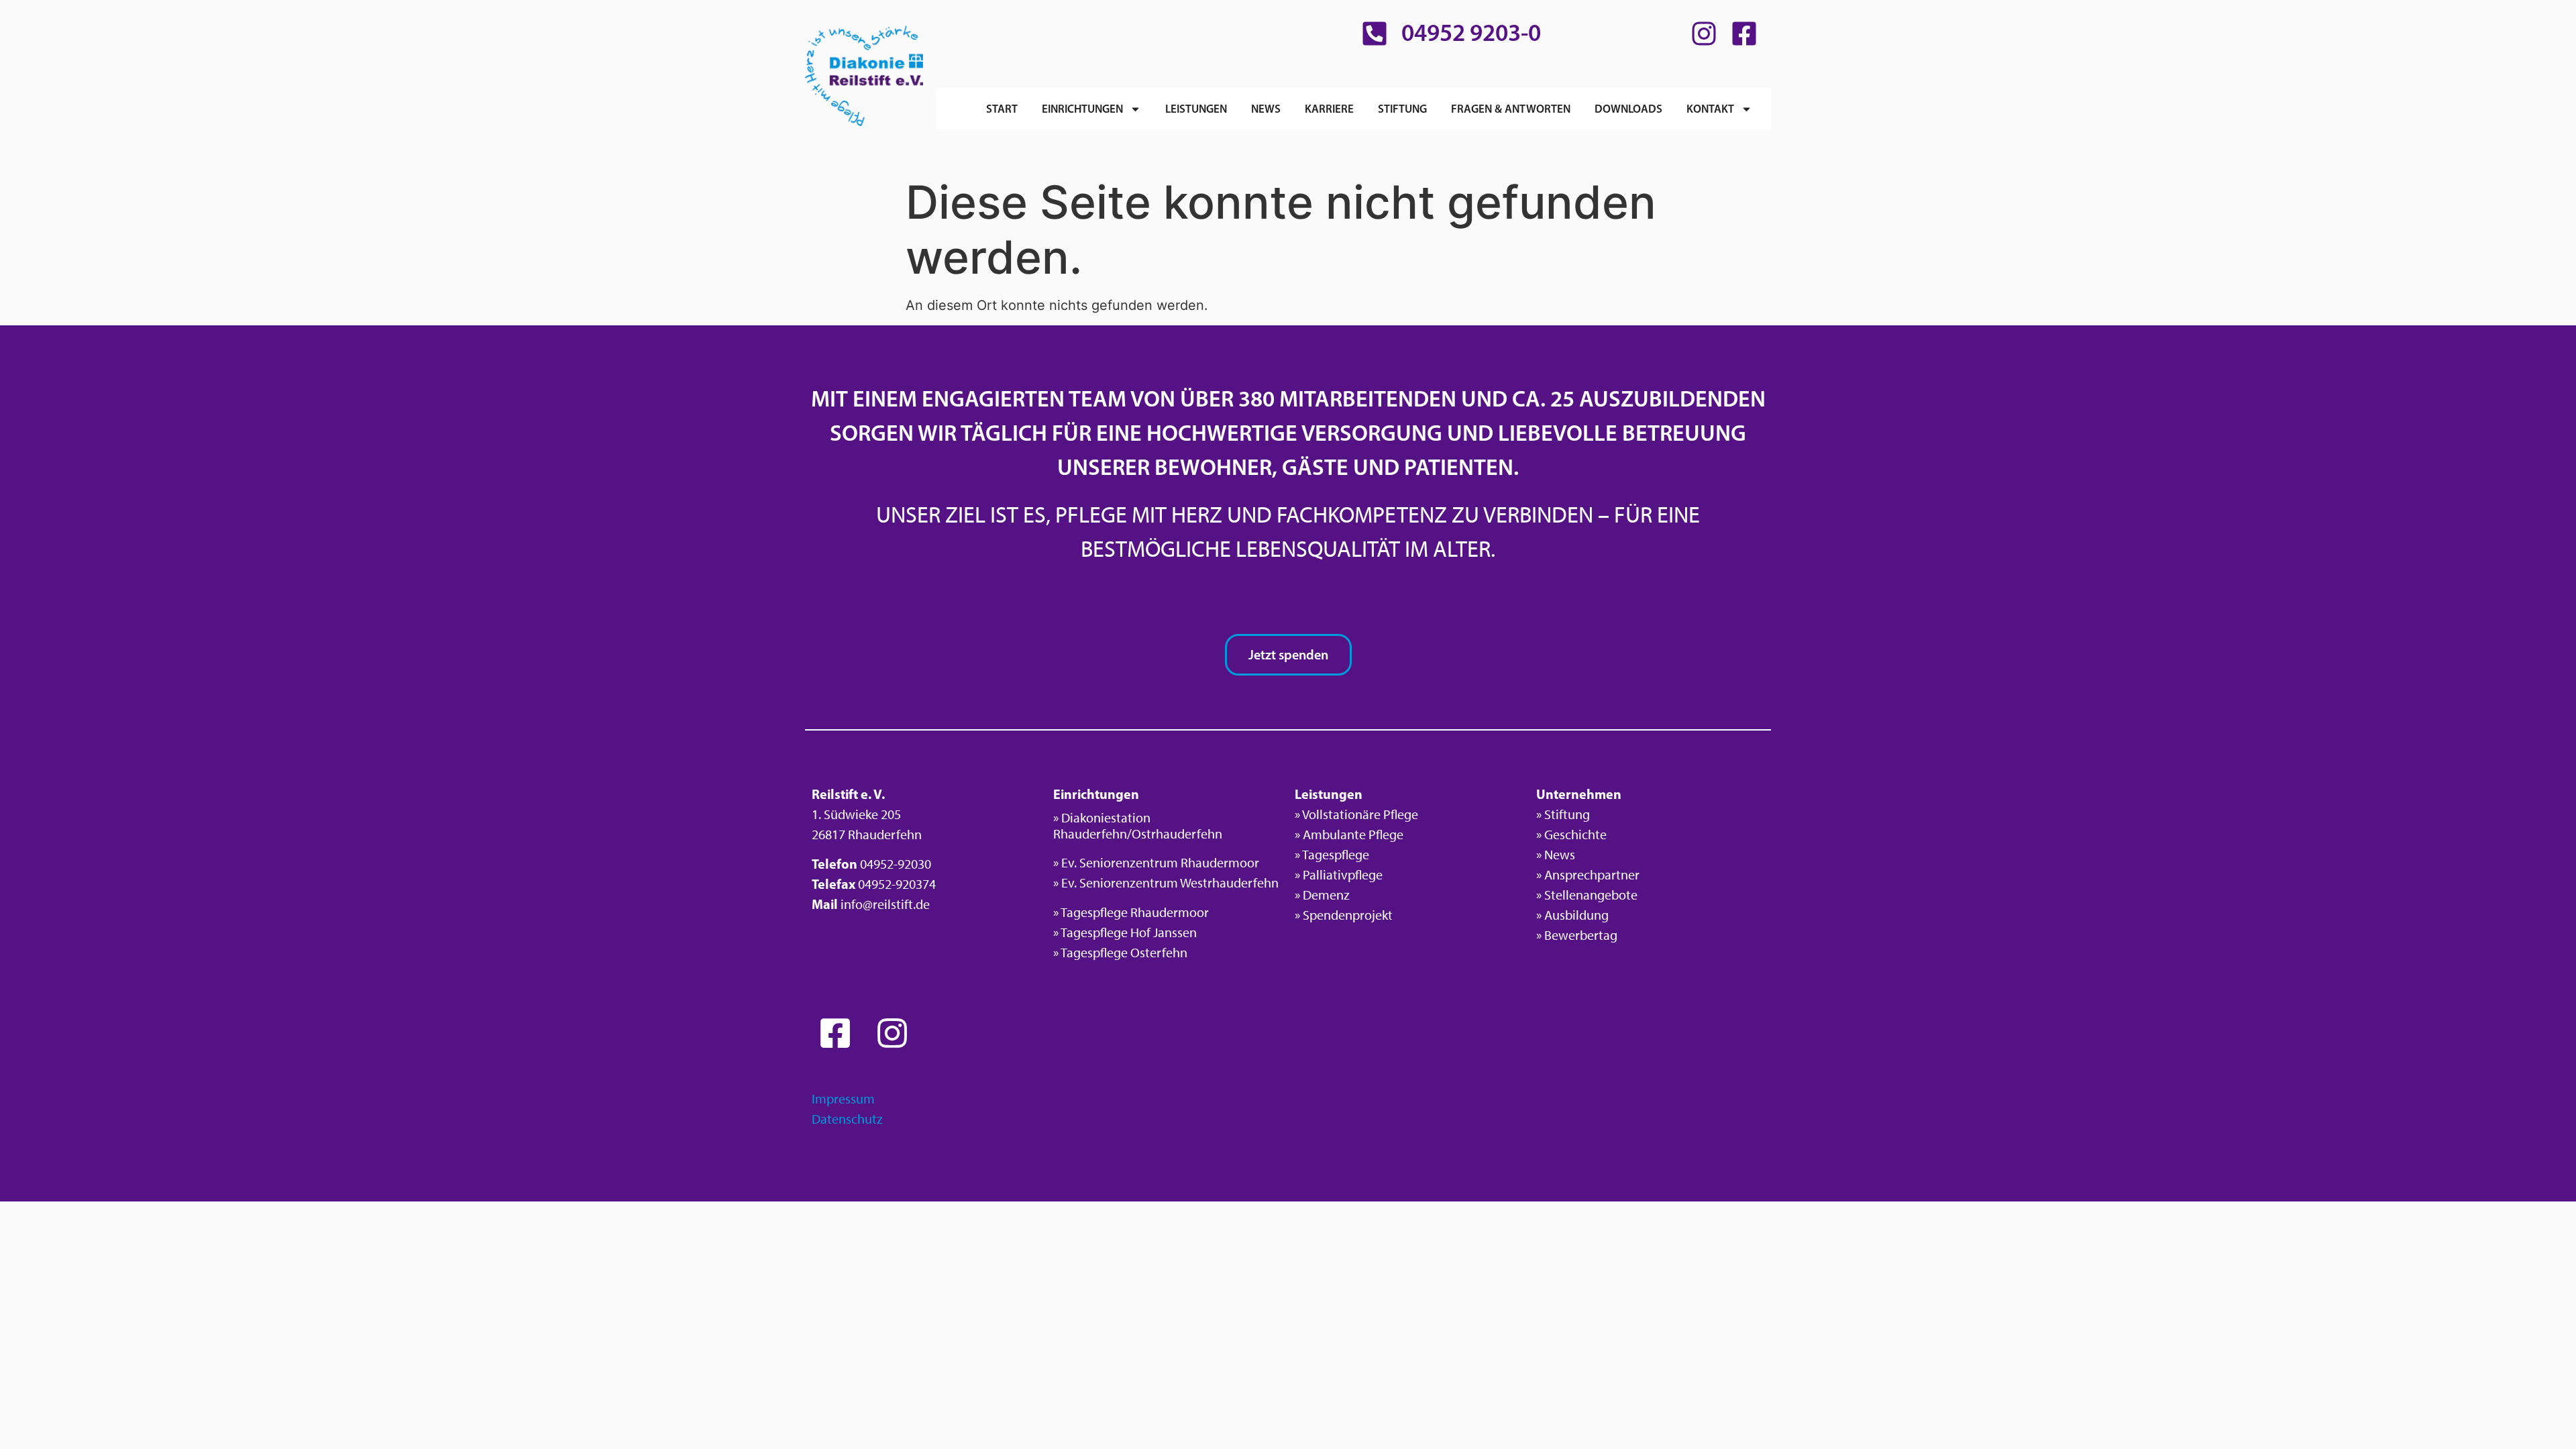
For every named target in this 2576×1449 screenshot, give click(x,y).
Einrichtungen (1082, 108)
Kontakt (1710, 108)
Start (1002, 108)
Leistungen (1196, 108)
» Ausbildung (1572, 915)
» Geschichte (1571, 835)
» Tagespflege (1332, 855)
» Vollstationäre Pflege (1356, 814)
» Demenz (1322, 895)
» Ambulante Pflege (1349, 835)
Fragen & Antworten (1511, 108)
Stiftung (1402, 108)
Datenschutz (847, 1119)
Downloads (1628, 108)
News (1266, 108)
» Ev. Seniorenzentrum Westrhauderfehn (1166, 883)
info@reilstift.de (885, 904)
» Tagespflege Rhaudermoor (1131, 912)
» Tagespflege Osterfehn (1120, 953)
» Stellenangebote (1587, 895)
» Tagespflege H (1096, 932)
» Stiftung (1563, 814)
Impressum (843, 1099)
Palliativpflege (1343, 875)
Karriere (1329, 108)
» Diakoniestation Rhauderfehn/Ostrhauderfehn (1138, 826)
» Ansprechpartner (1588, 875)
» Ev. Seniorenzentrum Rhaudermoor (1156, 863)
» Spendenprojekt (1344, 915)
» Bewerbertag (1577, 935)
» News (1556, 855)
